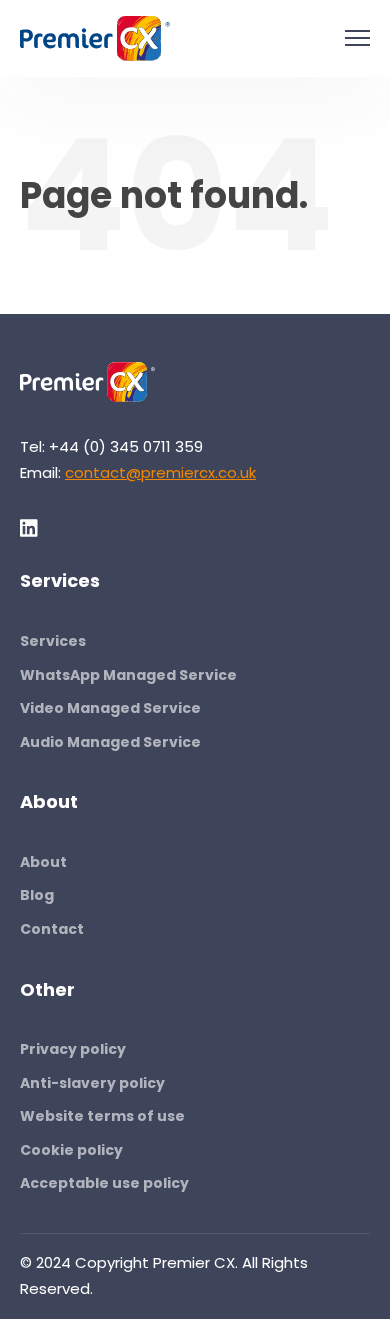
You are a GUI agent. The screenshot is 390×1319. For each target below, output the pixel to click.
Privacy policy (73, 1049)
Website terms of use (102, 1116)
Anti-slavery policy (92, 1083)
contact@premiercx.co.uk (160, 472)
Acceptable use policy (104, 1183)
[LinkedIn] (30, 528)
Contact (52, 929)
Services (53, 641)
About (43, 862)
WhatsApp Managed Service (128, 675)
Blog (37, 895)
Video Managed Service (110, 708)
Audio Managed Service (110, 742)
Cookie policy (71, 1150)
